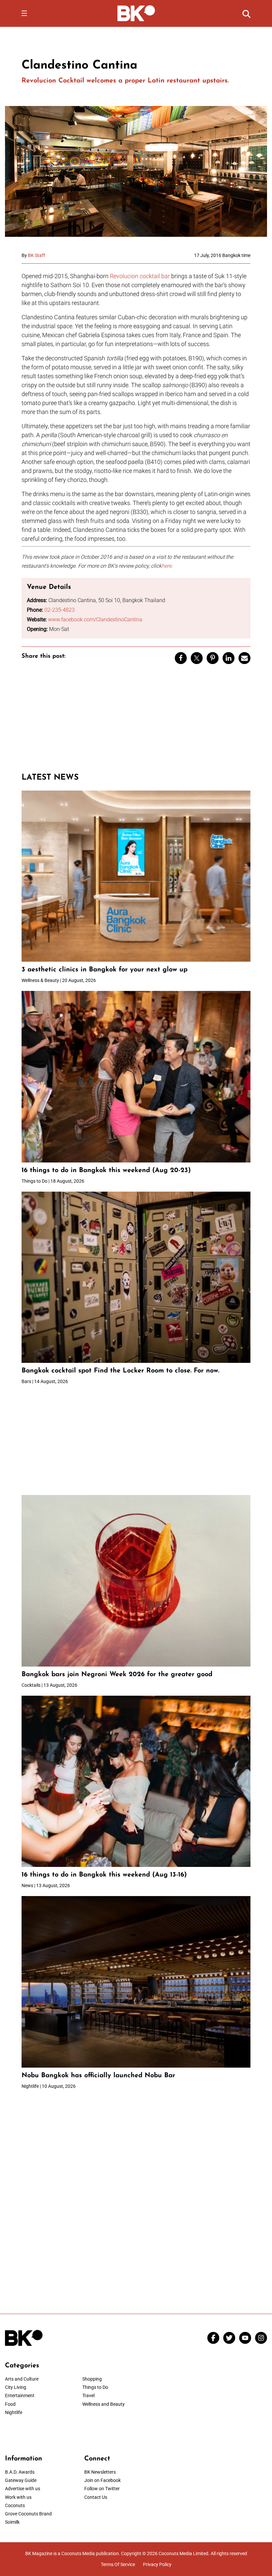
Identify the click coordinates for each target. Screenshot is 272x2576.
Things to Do (95, 2387)
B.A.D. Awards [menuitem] (20, 2472)
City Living (16, 2387)
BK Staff (36, 255)
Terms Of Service (118, 2564)
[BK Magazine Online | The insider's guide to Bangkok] (136, 13)
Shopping (92, 2379)
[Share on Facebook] (181, 658)
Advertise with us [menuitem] (23, 2489)
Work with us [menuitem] (18, 2497)
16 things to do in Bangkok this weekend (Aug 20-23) (106, 1170)
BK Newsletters (100, 2472)
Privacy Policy (157, 2564)
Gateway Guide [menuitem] (21, 2480)
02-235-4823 (60, 610)
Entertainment (20, 2396)
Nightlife (14, 2412)
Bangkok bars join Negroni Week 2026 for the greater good (117, 1674)
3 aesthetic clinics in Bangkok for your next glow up (104, 970)
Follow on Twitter (102, 2489)
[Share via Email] (244, 658)
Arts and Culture (22, 2379)
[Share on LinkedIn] (229, 658)
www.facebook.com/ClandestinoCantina (95, 619)
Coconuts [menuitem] (15, 2505)
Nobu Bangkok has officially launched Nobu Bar (98, 2076)
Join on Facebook (102, 2480)
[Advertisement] (136, 721)
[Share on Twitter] (197, 658)
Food (10, 2404)
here (167, 566)
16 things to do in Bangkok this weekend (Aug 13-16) (104, 1875)
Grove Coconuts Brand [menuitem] (28, 2514)
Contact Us (96, 2497)
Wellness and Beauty (103, 2404)
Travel (88, 2396)
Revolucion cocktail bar (140, 276)
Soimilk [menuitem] (12, 2522)
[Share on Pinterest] (213, 658)
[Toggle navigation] (24, 13)
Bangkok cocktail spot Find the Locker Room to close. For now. (122, 1371)
